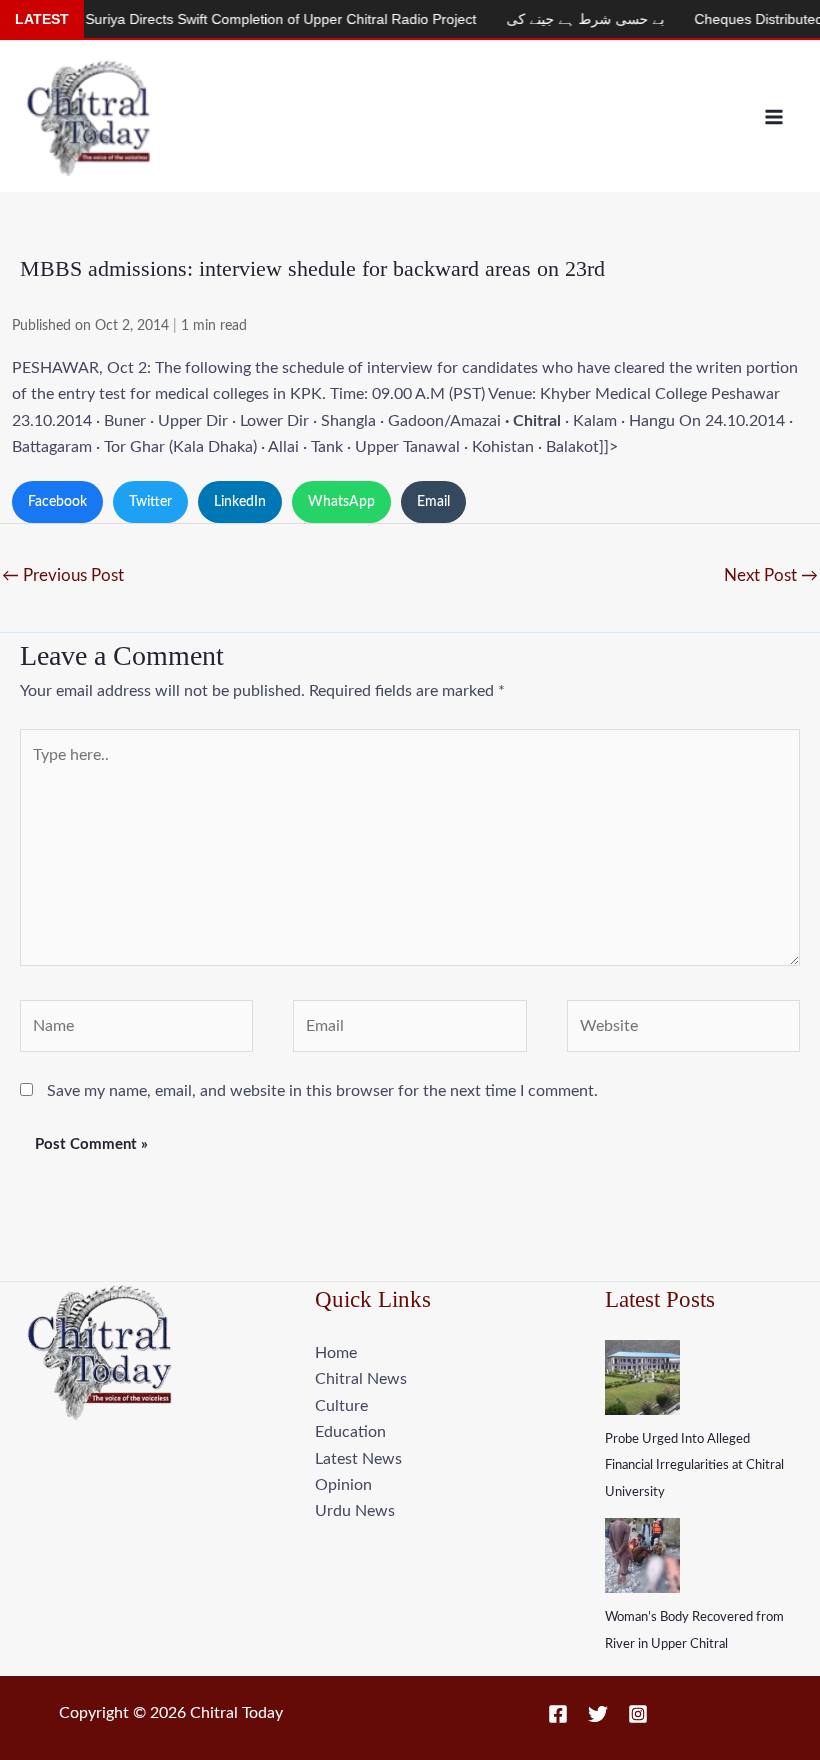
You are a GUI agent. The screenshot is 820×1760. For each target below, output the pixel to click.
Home (336, 1353)
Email (433, 502)
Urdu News (355, 1511)
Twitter (150, 502)
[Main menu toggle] (774, 117)
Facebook (57, 502)
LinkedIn (240, 502)
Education (350, 1432)
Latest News (358, 1459)
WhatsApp (341, 502)
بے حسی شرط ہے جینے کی (557, 19)
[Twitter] (598, 1714)
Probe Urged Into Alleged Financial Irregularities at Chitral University (694, 1466)
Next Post (771, 575)
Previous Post (63, 575)
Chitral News (361, 1379)
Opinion (343, 1485)
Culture (341, 1406)
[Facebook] (558, 1714)
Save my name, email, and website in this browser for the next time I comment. (322, 1091)
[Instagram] (638, 1714)
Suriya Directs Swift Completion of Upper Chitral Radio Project (252, 19)
